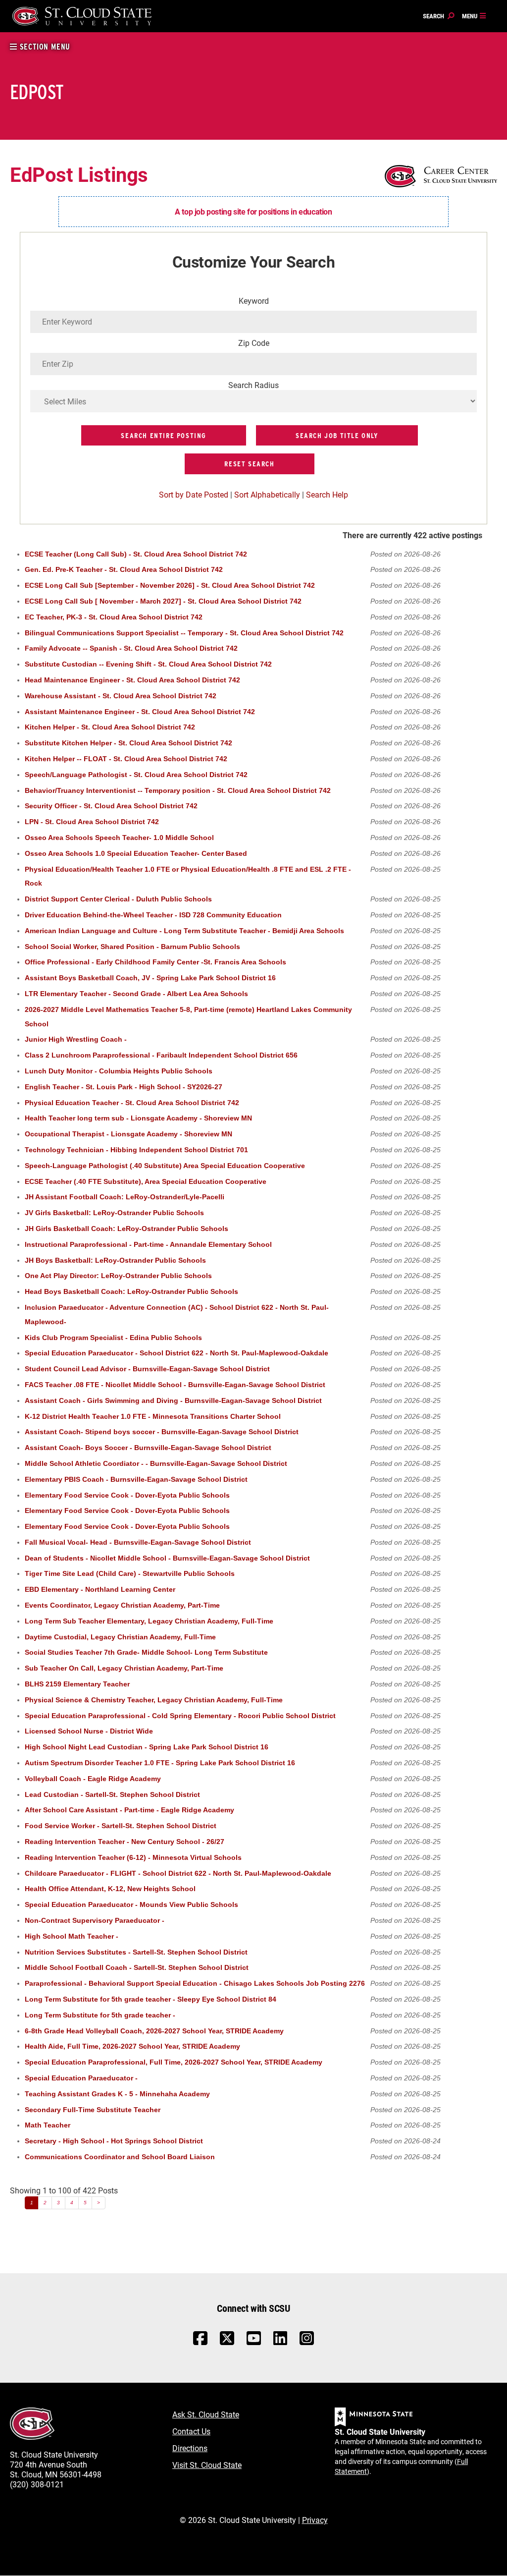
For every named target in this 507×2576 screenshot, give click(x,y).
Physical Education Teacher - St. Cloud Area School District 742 (132, 1103)
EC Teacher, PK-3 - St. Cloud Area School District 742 (114, 617)
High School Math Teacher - (72, 1936)
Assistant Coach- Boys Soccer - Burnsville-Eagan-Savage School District (148, 1448)
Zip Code (254, 343)
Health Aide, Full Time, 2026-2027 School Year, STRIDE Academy (132, 2046)
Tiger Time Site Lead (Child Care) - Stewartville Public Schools (130, 1574)
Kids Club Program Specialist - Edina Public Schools (113, 1338)
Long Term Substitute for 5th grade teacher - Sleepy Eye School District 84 (151, 1999)
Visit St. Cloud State (207, 2465)
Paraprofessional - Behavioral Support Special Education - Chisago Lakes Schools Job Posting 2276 (195, 1984)
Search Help (327, 494)
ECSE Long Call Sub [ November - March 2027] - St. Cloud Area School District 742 (163, 601)
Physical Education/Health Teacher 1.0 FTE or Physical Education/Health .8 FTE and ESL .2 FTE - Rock (188, 877)
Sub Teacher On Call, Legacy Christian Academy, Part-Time (124, 1668)
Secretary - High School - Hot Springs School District (114, 2141)
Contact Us (191, 2431)
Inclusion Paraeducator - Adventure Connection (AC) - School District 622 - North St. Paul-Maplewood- (177, 1315)
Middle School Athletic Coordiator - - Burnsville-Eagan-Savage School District (156, 1464)
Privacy (315, 2520)
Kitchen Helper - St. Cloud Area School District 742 (110, 727)
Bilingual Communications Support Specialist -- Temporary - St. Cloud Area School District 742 (184, 633)
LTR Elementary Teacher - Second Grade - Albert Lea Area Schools (136, 994)
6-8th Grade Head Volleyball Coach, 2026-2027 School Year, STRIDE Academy (154, 2031)
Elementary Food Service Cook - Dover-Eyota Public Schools (127, 1495)
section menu (44, 47)
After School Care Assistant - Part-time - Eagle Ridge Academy (129, 1810)
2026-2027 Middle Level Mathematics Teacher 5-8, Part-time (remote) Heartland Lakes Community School (188, 1017)
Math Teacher (48, 2125)
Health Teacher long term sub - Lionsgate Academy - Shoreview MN (138, 1118)
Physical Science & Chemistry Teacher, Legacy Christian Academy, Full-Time (154, 1700)
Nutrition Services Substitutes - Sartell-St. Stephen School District (136, 1952)
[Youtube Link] (254, 2343)
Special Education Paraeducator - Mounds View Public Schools (131, 1905)
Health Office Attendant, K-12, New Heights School (110, 1889)
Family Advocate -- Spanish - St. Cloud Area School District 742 (131, 648)
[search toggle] (439, 16)
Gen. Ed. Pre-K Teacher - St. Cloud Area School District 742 (124, 570)
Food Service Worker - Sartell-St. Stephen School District (121, 1826)
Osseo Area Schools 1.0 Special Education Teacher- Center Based (136, 854)
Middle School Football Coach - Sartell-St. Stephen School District (137, 1968)
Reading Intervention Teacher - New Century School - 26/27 (125, 1842)
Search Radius (253, 385)
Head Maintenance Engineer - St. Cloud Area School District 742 (132, 680)
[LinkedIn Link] (280, 2341)
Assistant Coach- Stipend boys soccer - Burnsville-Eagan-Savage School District (162, 1432)
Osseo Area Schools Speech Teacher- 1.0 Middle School (119, 838)
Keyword (254, 301)
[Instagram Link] (307, 2343)
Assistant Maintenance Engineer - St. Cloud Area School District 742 (140, 712)
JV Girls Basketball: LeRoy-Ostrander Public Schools (114, 1213)
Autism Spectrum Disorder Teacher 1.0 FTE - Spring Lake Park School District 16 (160, 1763)
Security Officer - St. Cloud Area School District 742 (111, 806)
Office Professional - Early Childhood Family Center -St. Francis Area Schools (155, 962)
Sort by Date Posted (194, 494)
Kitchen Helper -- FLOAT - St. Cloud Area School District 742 (126, 759)
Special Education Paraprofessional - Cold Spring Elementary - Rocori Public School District (180, 1716)
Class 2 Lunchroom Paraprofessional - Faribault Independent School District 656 (161, 1055)
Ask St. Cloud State (206, 2414)
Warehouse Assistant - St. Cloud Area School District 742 (121, 696)
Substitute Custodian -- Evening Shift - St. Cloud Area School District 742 (148, 664)
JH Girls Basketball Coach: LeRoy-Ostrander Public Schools (127, 1229)
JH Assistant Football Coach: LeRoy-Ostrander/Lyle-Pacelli (125, 1197)
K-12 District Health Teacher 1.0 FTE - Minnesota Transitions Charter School (153, 1417)
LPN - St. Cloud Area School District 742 (92, 822)
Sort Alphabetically (267, 494)
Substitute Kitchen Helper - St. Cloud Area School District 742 (128, 743)
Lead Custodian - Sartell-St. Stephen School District (112, 1795)
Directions (190, 2448)
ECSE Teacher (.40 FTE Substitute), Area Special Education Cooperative (146, 1182)
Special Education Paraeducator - (81, 2078)
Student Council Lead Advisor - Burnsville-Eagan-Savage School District (147, 1369)
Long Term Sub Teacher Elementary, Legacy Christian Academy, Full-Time (149, 1621)
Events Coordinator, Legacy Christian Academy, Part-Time (122, 1605)
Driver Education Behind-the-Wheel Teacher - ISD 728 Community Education (153, 915)
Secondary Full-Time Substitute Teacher (93, 2110)
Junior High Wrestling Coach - (76, 1039)
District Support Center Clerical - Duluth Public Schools (118, 899)
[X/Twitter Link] (227, 2343)
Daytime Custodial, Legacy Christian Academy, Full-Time (120, 1637)
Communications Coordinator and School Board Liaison (120, 2157)
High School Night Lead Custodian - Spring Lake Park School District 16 (147, 1747)
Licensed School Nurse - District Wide (89, 1731)
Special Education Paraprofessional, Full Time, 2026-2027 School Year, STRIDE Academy (174, 2062)
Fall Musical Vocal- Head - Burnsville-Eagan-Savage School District (138, 1542)
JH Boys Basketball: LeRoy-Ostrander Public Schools (115, 1260)
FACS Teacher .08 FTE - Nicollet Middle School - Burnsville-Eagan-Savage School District (175, 1385)
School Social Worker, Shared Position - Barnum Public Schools (132, 947)
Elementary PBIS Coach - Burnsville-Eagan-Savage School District (136, 1480)
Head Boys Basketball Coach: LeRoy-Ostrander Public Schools (131, 1292)
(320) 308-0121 (37, 2484)
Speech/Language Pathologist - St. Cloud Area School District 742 (136, 775)
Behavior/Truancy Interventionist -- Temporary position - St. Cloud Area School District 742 (178, 791)
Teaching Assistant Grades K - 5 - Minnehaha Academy (117, 2094)
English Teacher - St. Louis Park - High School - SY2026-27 (124, 1087)
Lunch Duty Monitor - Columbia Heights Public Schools (119, 1071)
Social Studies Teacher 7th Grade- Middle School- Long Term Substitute (146, 1652)
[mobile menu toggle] (474, 16)
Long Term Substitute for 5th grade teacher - (100, 2015)
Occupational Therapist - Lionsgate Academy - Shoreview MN (128, 1134)
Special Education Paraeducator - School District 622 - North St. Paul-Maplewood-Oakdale (177, 1353)
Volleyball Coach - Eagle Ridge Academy (93, 1779)
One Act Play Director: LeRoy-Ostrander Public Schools (118, 1276)
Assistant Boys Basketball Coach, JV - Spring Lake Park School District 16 (150, 978)
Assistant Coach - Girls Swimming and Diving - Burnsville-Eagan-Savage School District (173, 1401)
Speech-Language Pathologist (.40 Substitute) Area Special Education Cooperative (165, 1166)
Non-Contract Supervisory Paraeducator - (95, 1921)
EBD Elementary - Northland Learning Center (100, 1590)
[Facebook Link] (200, 2343)
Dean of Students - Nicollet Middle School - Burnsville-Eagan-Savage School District (167, 1558)
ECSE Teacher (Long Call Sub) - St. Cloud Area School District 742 (136, 554)
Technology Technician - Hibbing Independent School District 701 (136, 1150)
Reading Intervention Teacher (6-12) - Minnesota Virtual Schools (133, 1858)
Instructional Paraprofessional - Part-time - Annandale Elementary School (148, 1245)
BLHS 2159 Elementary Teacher (77, 1684)
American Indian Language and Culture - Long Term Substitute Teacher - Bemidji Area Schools (184, 931)
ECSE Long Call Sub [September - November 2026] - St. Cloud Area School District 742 (170, 586)
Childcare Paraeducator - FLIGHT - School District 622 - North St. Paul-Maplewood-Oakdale (178, 1874)
